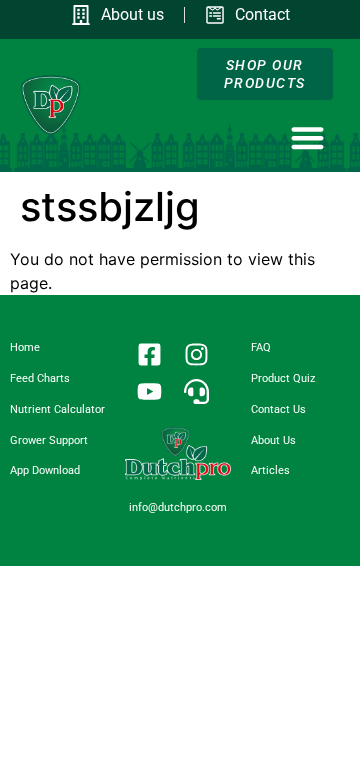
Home (25, 347)
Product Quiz (283, 378)
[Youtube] (150, 392)
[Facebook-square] (150, 355)
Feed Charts (40, 378)
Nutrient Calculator (57, 409)
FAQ (261, 347)
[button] (307, 137)
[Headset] (197, 392)
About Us (273, 440)
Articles (270, 470)
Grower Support (49, 440)
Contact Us (278, 409)
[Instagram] (197, 355)
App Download (45, 470)
